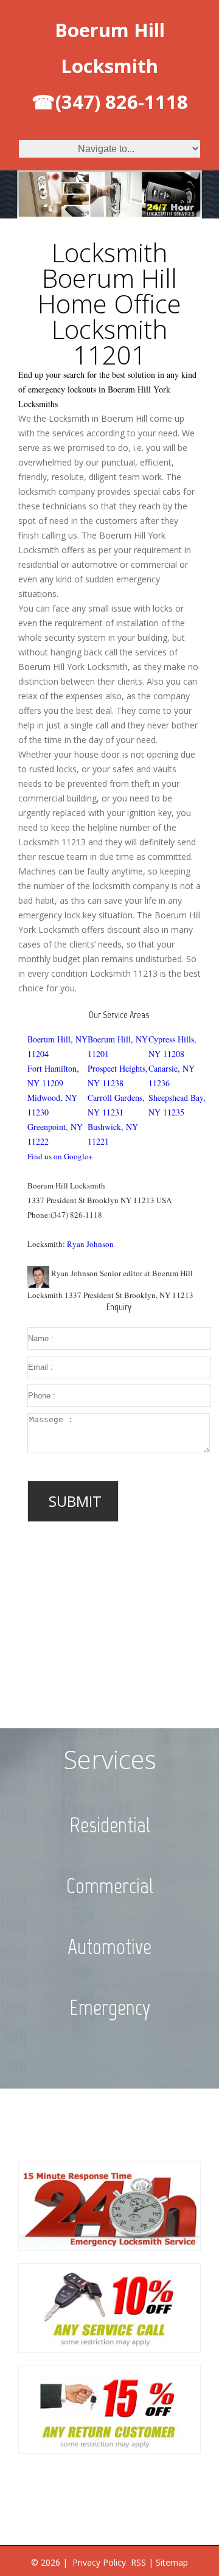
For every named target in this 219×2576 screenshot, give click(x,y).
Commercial (110, 1886)
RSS (138, 2562)
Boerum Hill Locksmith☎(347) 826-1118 (110, 66)
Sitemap (172, 2562)
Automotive (109, 1947)
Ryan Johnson (90, 1244)
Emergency (110, 2008)
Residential (110, 1825)
